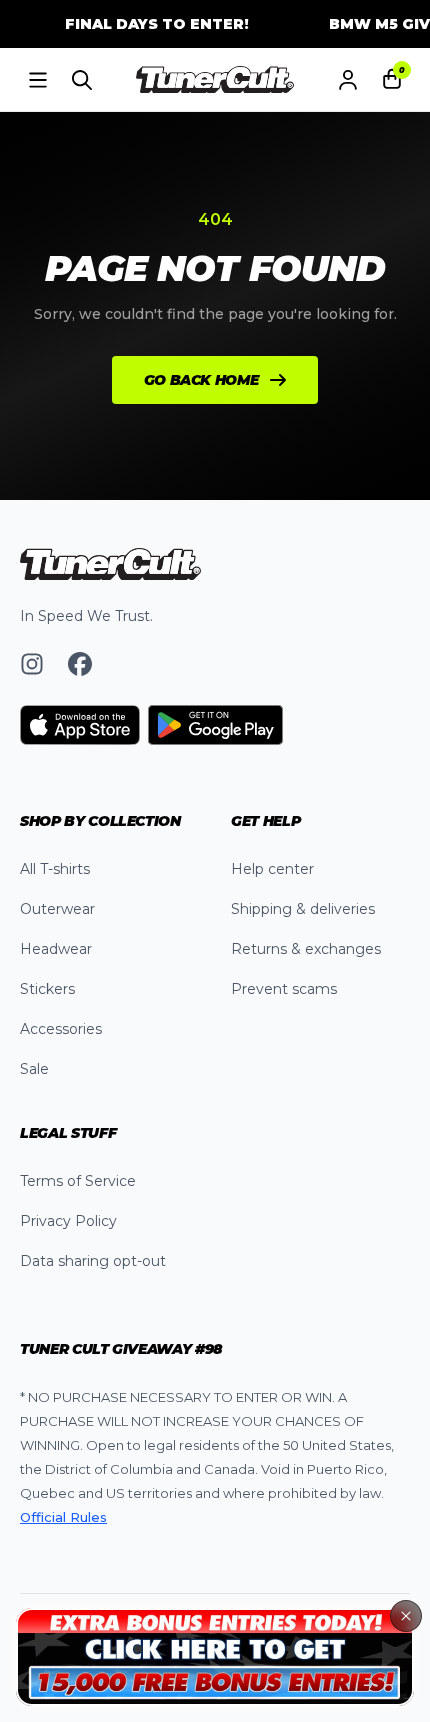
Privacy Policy (68, 1221)
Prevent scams (284, 989)
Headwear (56, 949)
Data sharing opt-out (93, 1261)
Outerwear (57, 909)
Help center (272, 869)
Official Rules (63, 1517)
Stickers (47, 989)
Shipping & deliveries (303, 909)
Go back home (201, 380)
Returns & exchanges (306, 949)
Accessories (61, 1029)
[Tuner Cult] (215, 80)
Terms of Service (78, 1181)
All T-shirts (55, 869)
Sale (34, 1069)
